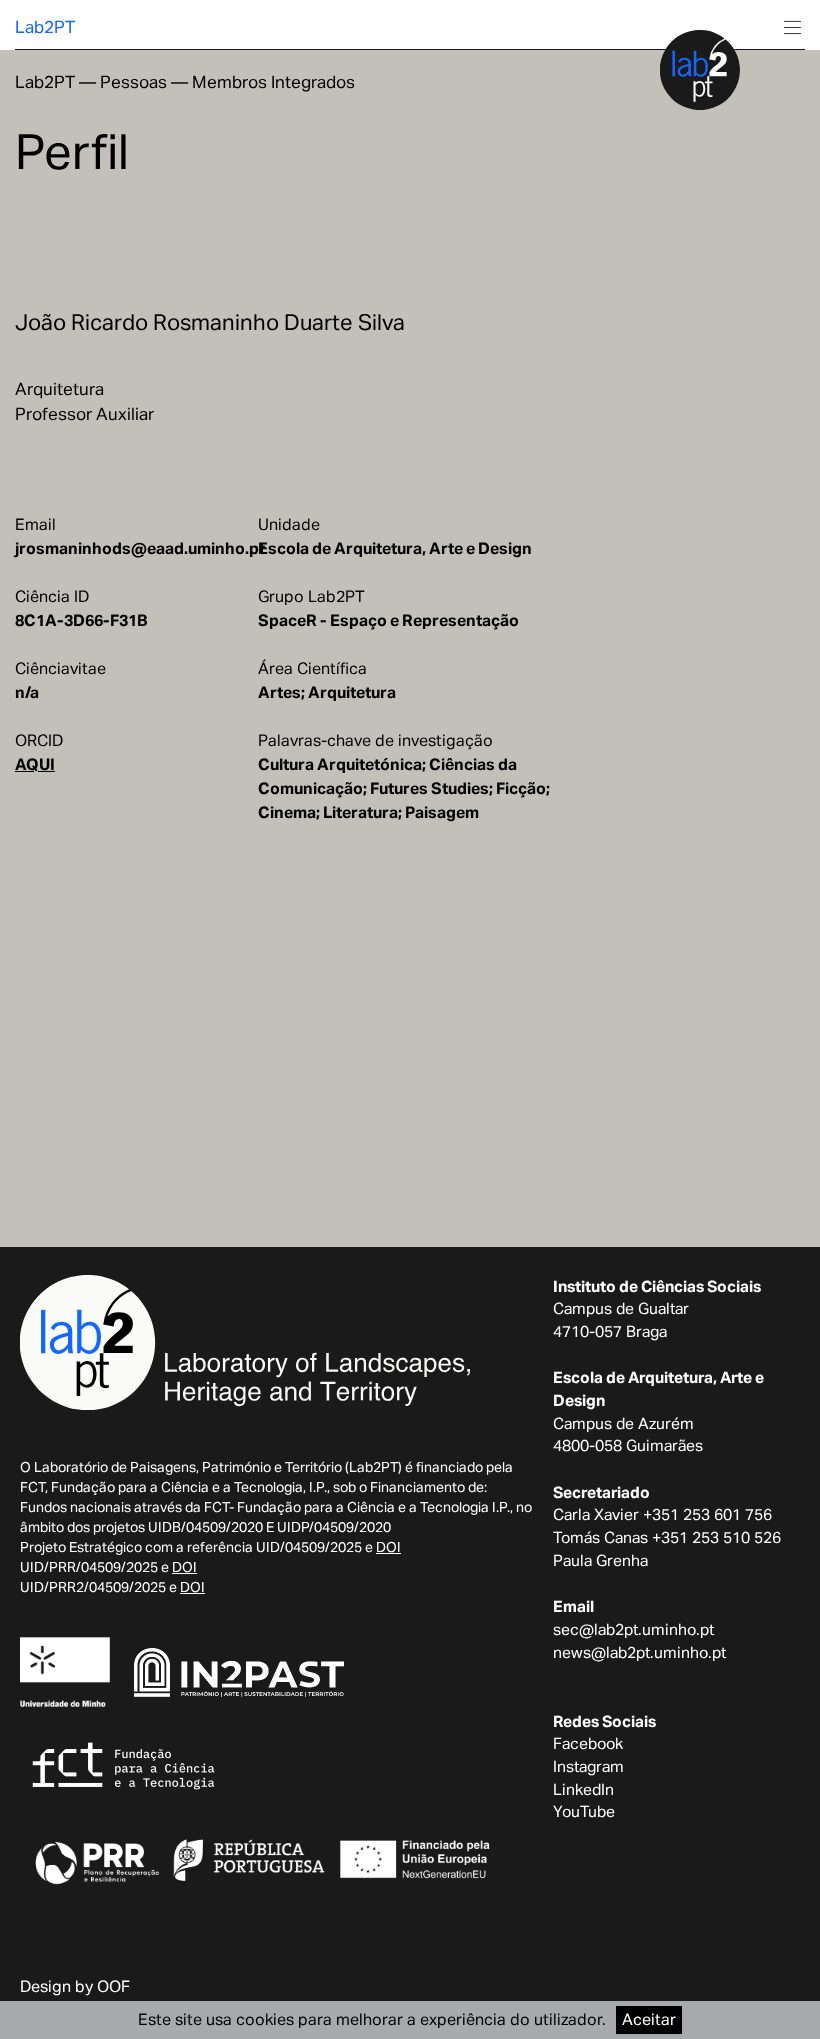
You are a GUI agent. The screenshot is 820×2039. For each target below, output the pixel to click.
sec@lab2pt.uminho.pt (633, 1629)
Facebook (588, 1743)
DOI (388, 1547)
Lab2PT (45, 27)
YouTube (584, 1811)
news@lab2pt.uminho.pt (639, 1652)
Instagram (588, 1766)
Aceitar (649, 2019)
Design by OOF (75, 1986)
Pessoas (133, 82)
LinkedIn (583, 1789)
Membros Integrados (273, 82)
